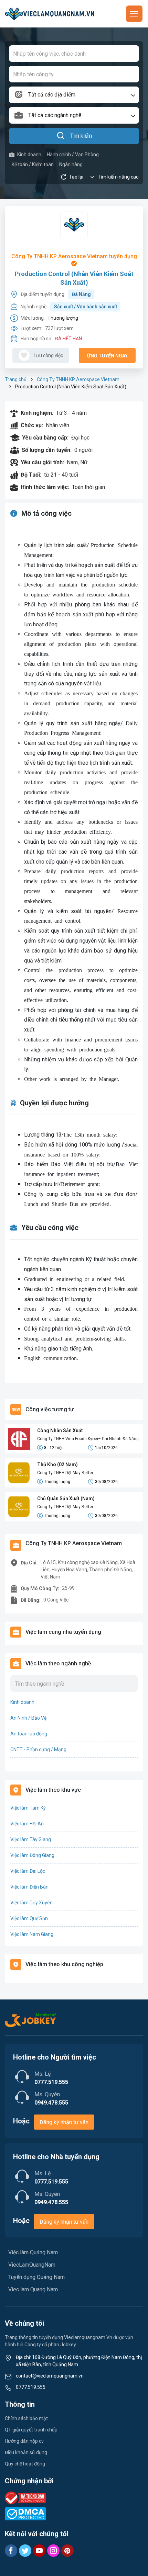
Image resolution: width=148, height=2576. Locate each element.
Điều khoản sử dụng (26, 2452)
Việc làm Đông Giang (32, 1855)
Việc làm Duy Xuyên (31, 1903)
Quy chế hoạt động (25, 2464)
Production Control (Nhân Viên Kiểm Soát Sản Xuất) (74, 278)
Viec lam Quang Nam (33, 2289)
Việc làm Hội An (27, 1824)
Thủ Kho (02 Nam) (57, 1464)
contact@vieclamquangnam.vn (50, 2376)
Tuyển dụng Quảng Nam (36, 2277)
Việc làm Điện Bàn (29, 1887)
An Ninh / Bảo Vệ (28, 1718)
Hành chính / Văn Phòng (73, 155)
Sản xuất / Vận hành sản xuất (86, 307)
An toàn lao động (29, 1734)
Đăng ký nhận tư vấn (64, 2122)
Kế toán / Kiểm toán (33, 164)
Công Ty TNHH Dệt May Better (65, 1473)
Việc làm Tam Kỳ (28, 1808)
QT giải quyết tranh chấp (31, 2430)
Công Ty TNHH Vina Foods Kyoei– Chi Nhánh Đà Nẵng (88, 1439)
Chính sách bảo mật (26, 2418)
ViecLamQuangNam (32, 2265)
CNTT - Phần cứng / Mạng (38, 1749)
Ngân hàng (71, 164)
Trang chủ (16, 379)
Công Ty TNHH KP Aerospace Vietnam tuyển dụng (74, 256)
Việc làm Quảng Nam (33, 2252)
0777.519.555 (31, 2387)
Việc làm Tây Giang (31, 1839)
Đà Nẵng (81, 294)
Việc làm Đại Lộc (28, 1871)
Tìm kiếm (81, 136)
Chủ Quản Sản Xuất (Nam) (66, 1498)
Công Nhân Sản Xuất (60, 1431)
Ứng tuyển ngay (107, 356)
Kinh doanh (29, 155)
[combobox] (74, 95)
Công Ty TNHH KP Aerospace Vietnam (78, 379)
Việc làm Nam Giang (32, 1934)
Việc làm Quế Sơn (29, 1918)
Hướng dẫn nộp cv (24, 2441)
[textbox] (74, 95)
